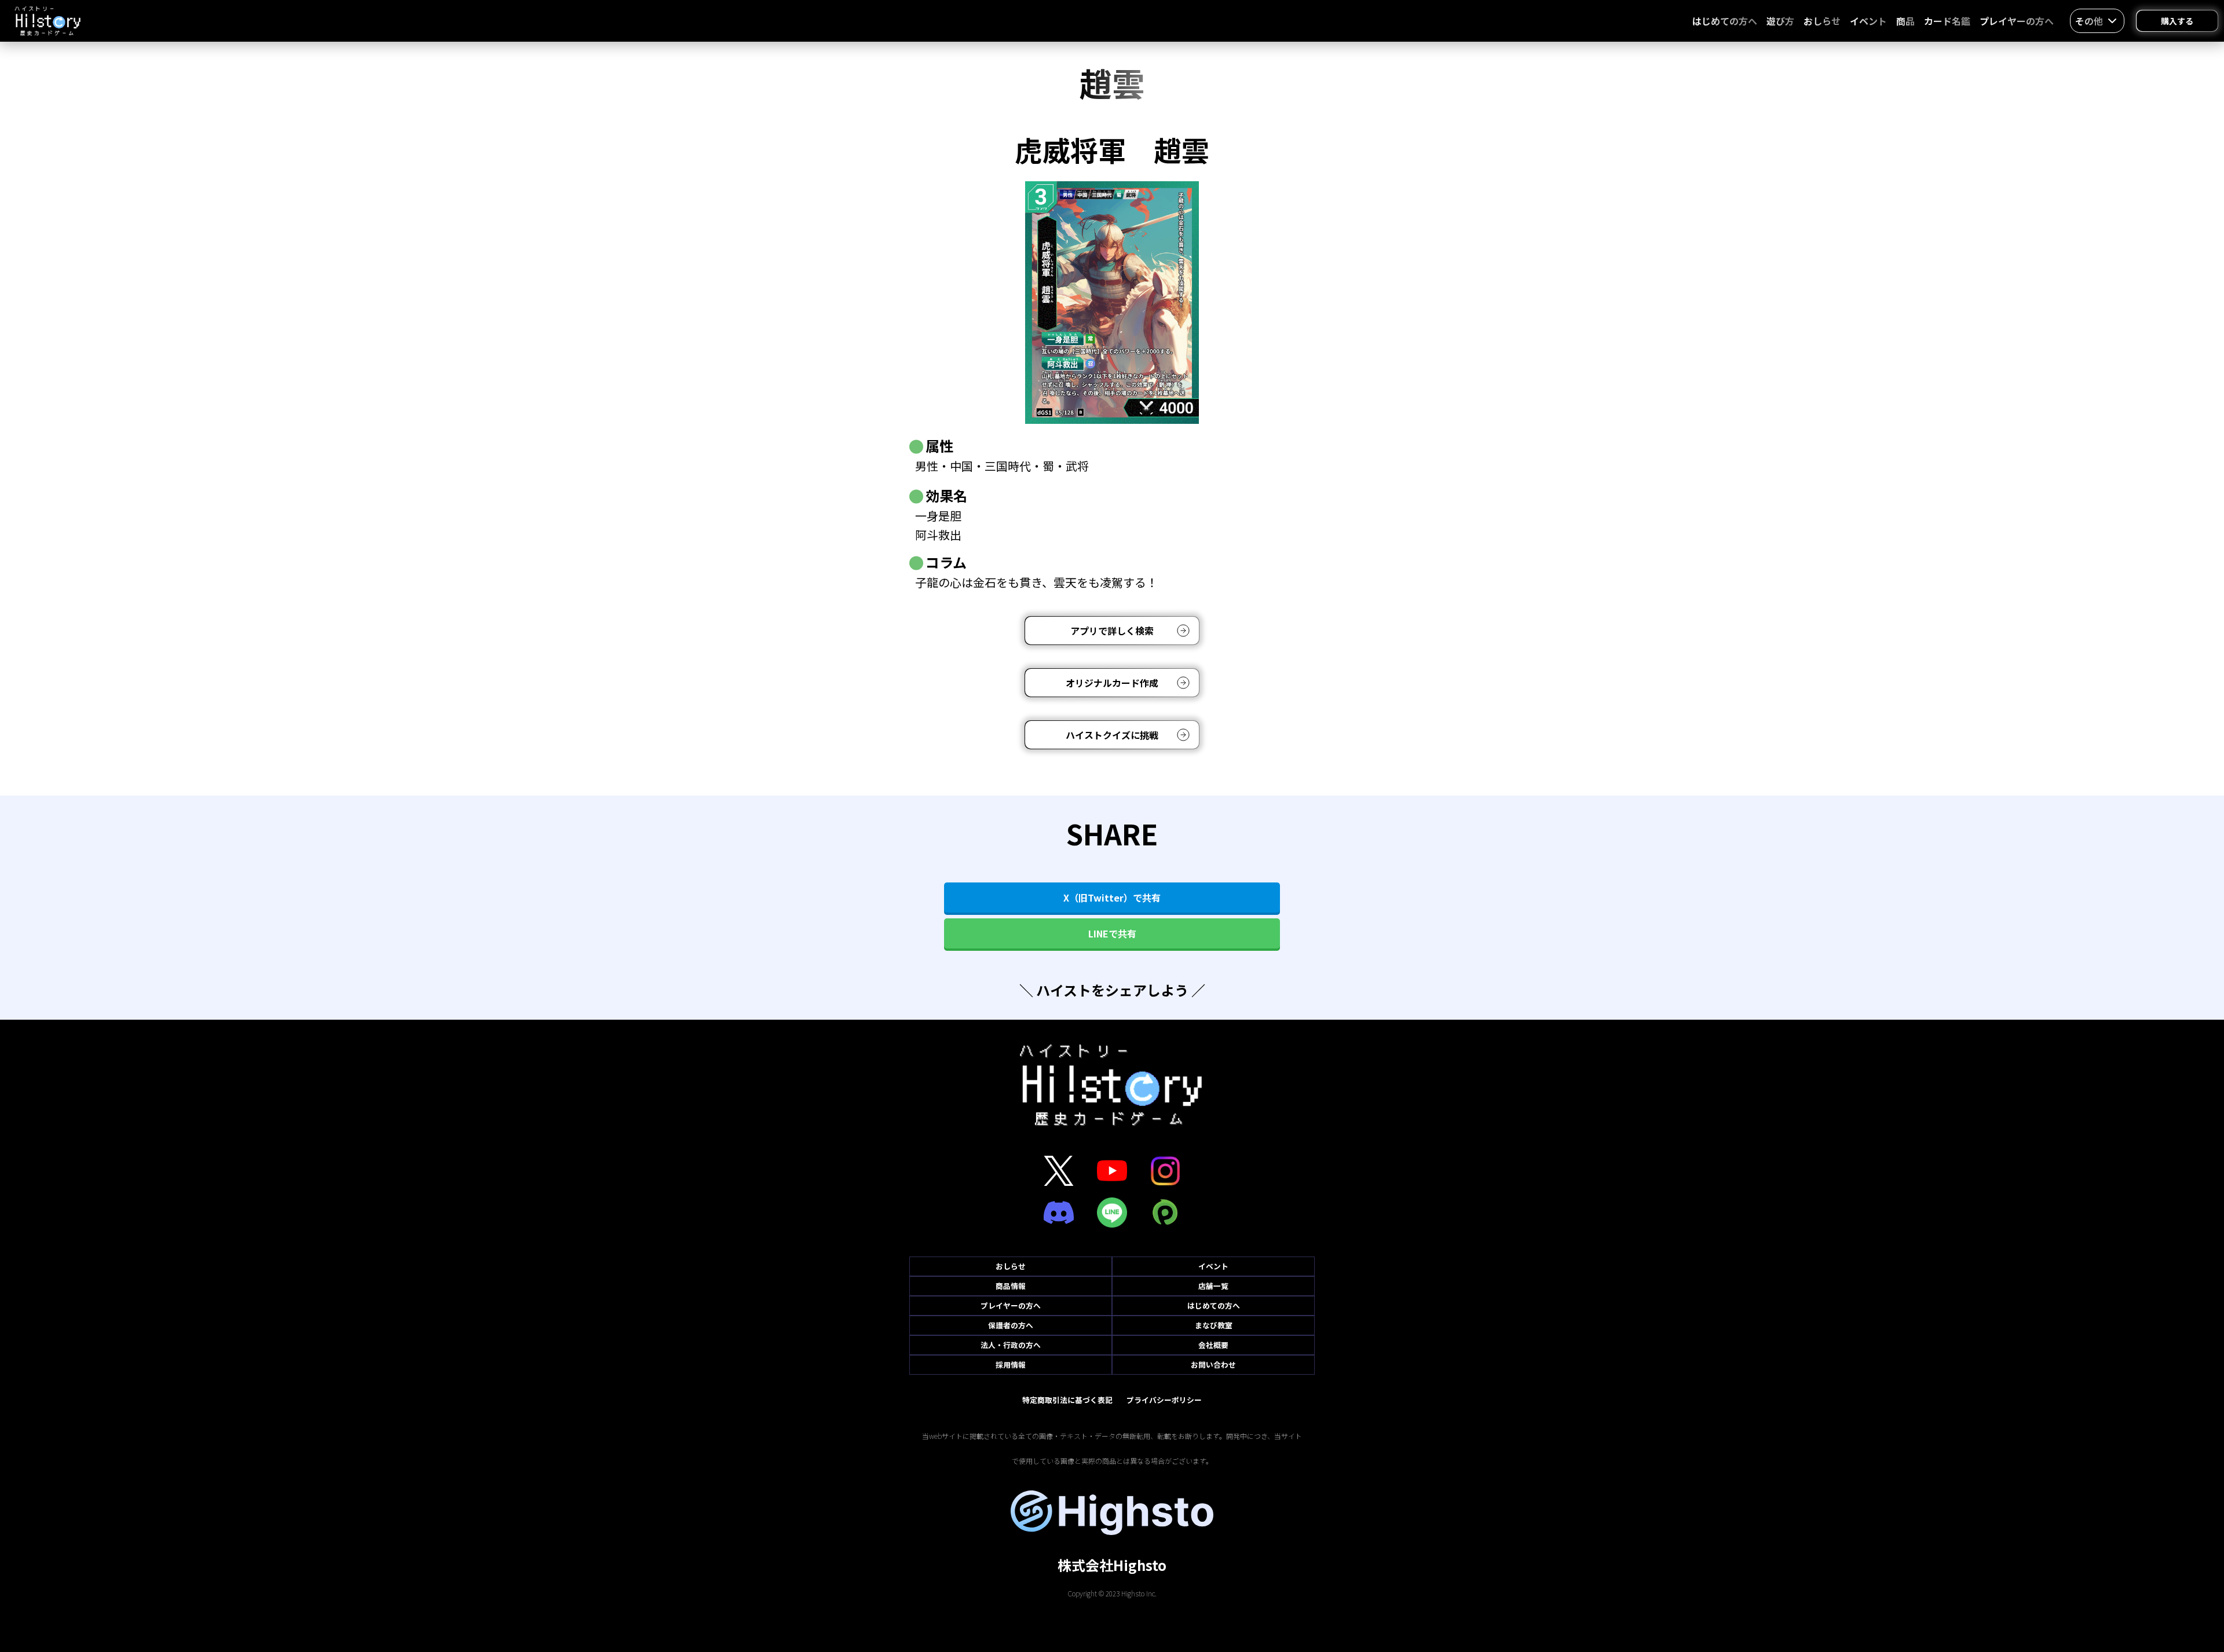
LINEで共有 (1112, 933)
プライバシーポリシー (1164, 1400)
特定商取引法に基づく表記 (1067, 1400)
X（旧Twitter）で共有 (1112, 898)
